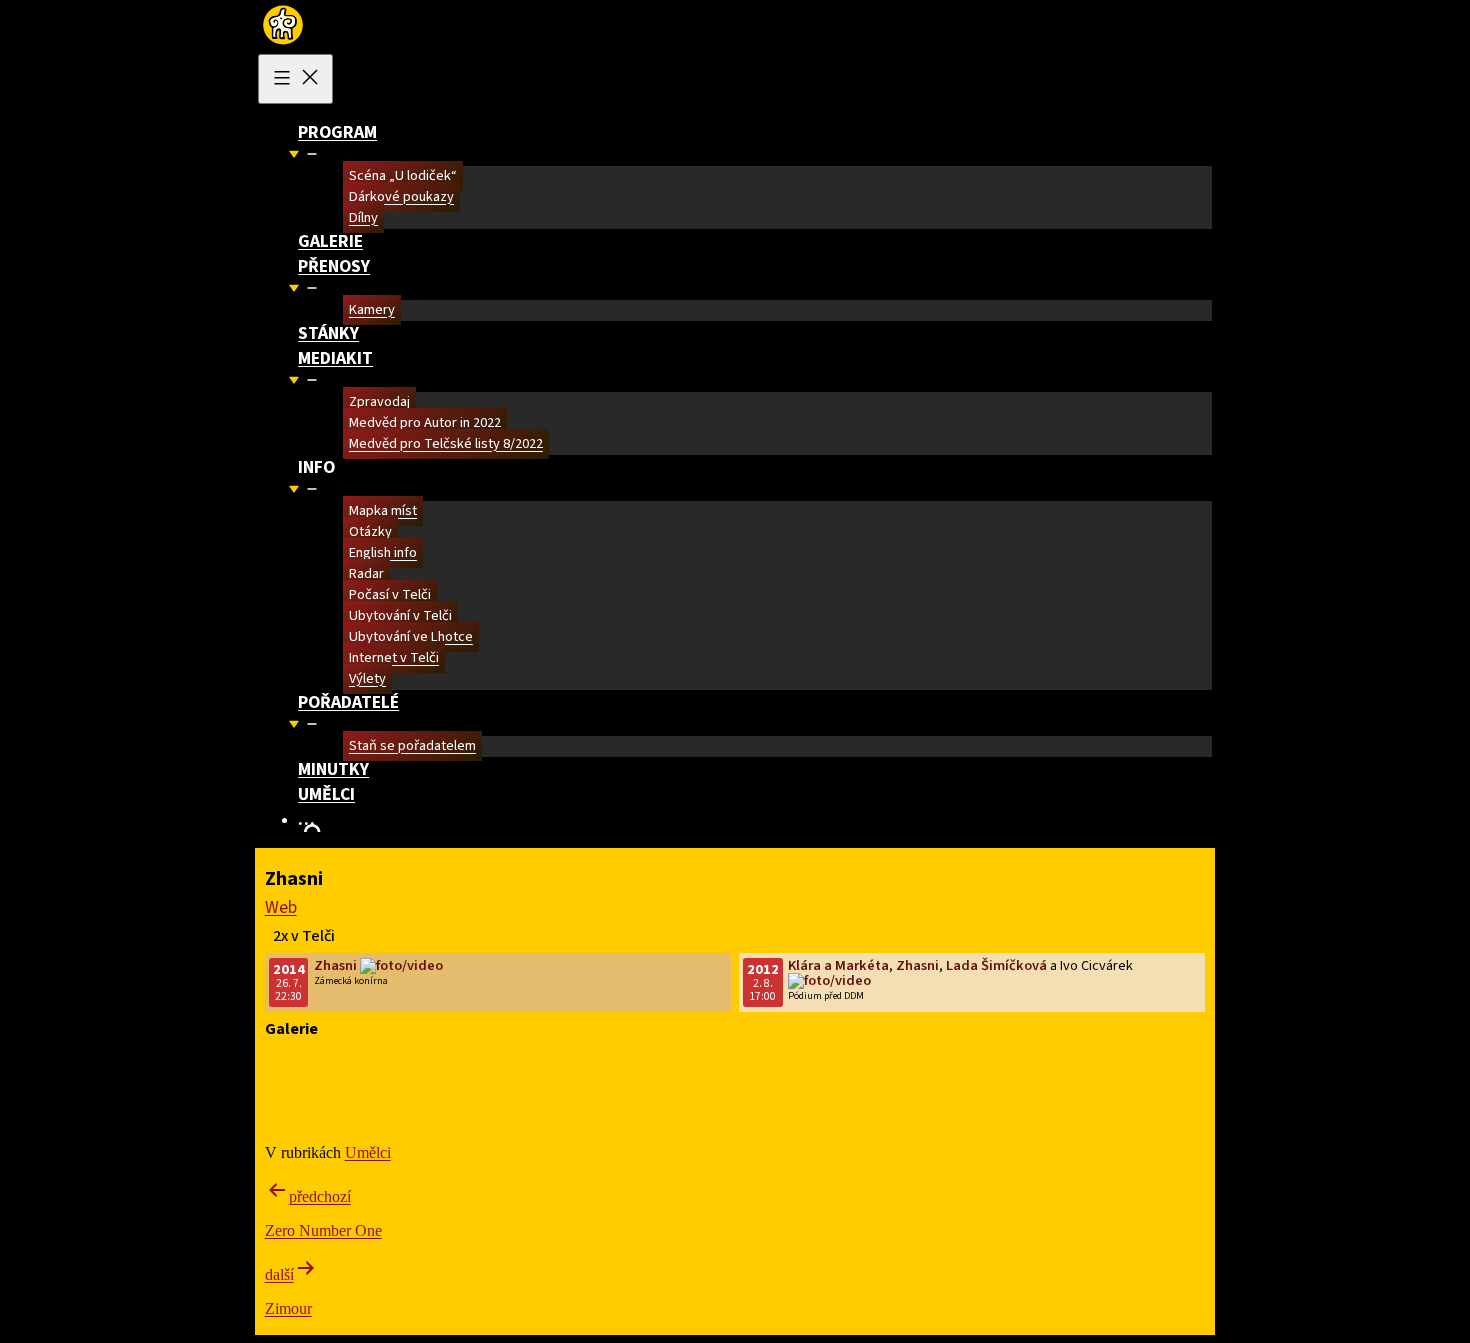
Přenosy (334, 266)
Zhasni (335, 965)
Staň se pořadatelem (412, 746)
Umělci (326, 794)
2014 (289, 969)
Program (337, 132)
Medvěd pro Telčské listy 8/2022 (446, 444)
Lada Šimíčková (996, 965)
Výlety (367, 679)
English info (383, 553)
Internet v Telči (394, 658)
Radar (366, 574)
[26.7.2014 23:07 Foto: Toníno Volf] (388, 1084)
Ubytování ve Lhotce (411, 637)
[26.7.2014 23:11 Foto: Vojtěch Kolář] (649, 1065)
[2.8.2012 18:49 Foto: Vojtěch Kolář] (871, 1084)
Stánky (328, 333)
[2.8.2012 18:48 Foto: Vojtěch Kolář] (883, 1102)
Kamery (372, 310)
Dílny (363, 218)
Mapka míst (383, 511)
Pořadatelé (348, 702)
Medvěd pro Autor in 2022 (425, 423)
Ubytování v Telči (400, 616)
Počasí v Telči (390, 595)
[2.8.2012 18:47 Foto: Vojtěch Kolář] (883, 1120)
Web (281, 907)
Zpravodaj (379, 402)
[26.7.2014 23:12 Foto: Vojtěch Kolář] (395, 1065)
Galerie (330, 241)
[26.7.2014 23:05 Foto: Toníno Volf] (628, 1084)
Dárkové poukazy (401, 197)
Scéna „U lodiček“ (403, 176)
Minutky (333, 769)
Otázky (370, 532)
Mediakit (335, 358)
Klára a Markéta (838, 965)
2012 (763, 969)
